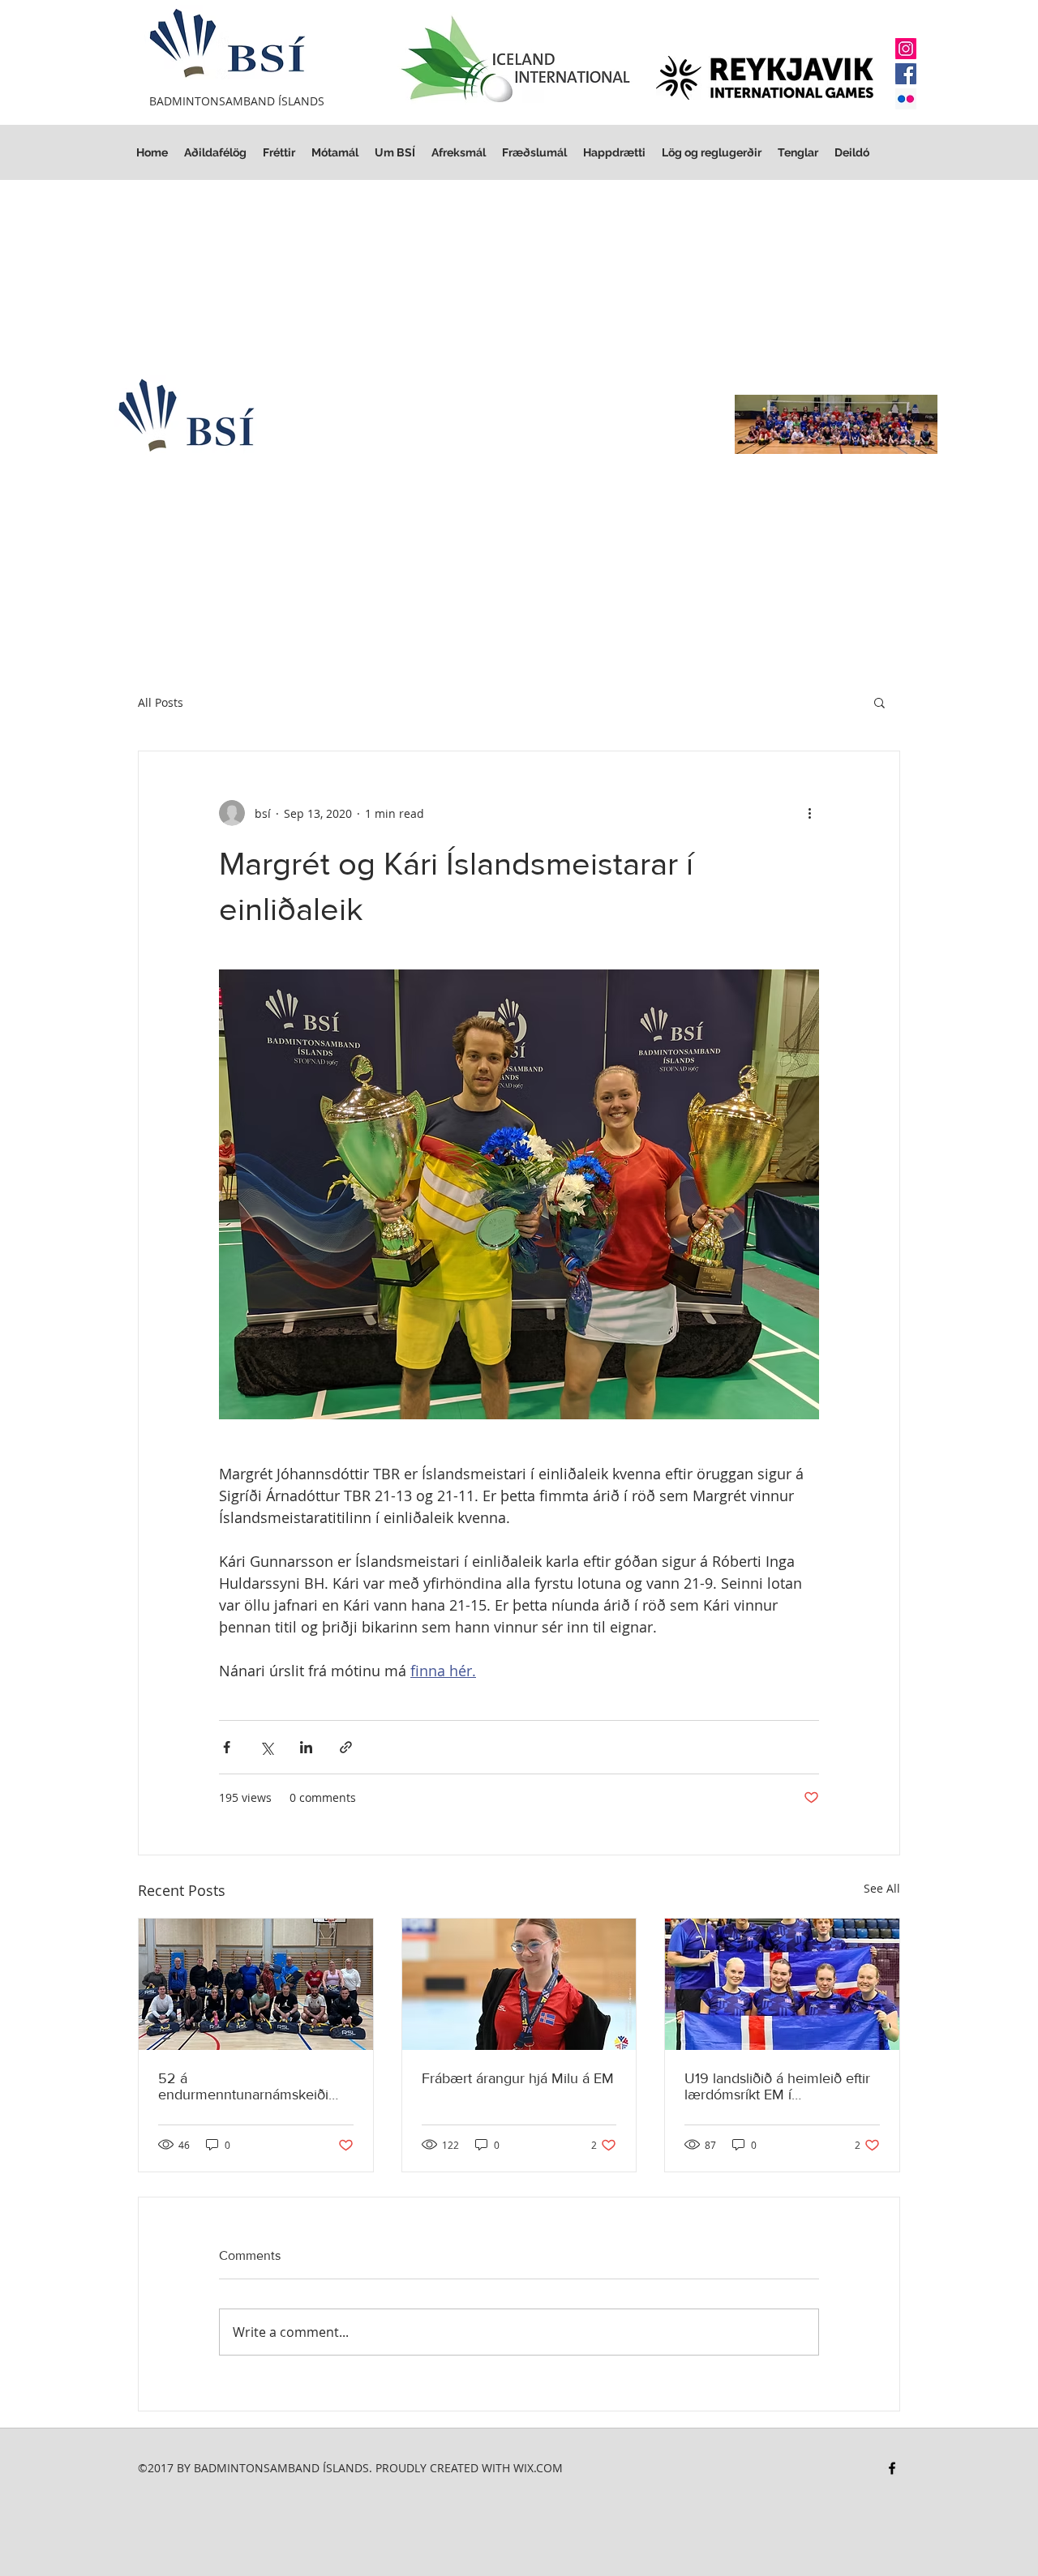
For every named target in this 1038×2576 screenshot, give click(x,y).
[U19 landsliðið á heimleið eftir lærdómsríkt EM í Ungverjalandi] (782, 1984)
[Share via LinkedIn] (306, 1747)
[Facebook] (906, 74)
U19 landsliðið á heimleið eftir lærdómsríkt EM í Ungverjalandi (777, 2086)
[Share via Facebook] (227, 1747)
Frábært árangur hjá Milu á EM (518, 2078)
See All (882, 1888)
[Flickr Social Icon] (906, 99)
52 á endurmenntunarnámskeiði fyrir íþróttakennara (243, 2086)
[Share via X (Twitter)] (266, 1747)
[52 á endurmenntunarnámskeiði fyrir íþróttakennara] (256, 1984)
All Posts (161, 702)
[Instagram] (906, 49)
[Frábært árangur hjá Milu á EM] (519, 1984)
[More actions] (809, 813)
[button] (712, 153)
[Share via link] (346, 1747)
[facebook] (892, 2468)
